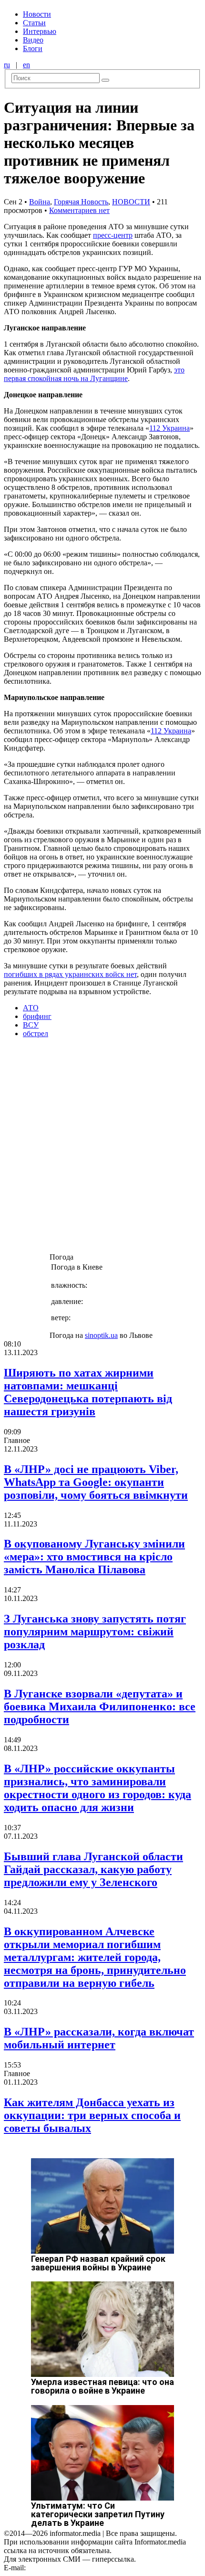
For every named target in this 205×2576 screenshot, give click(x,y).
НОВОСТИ (131, 202)
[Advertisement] (102, 1148)
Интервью (40, 31)
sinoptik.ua (101, 1335)
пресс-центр (113, 235)
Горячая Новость (81, 202)
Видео (33, 40)
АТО (31, 1008)
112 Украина (169, 428)
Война (40, 202)
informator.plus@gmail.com (70, 2568)
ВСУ (31, 1025)
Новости (37, 14)
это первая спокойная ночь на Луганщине (94, 374)
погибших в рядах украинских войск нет (70, 974)
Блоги (33, 48)
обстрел (36, 1034)
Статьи (34, 23)
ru (7, 65)
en (26, 65)
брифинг (37, 1016)
